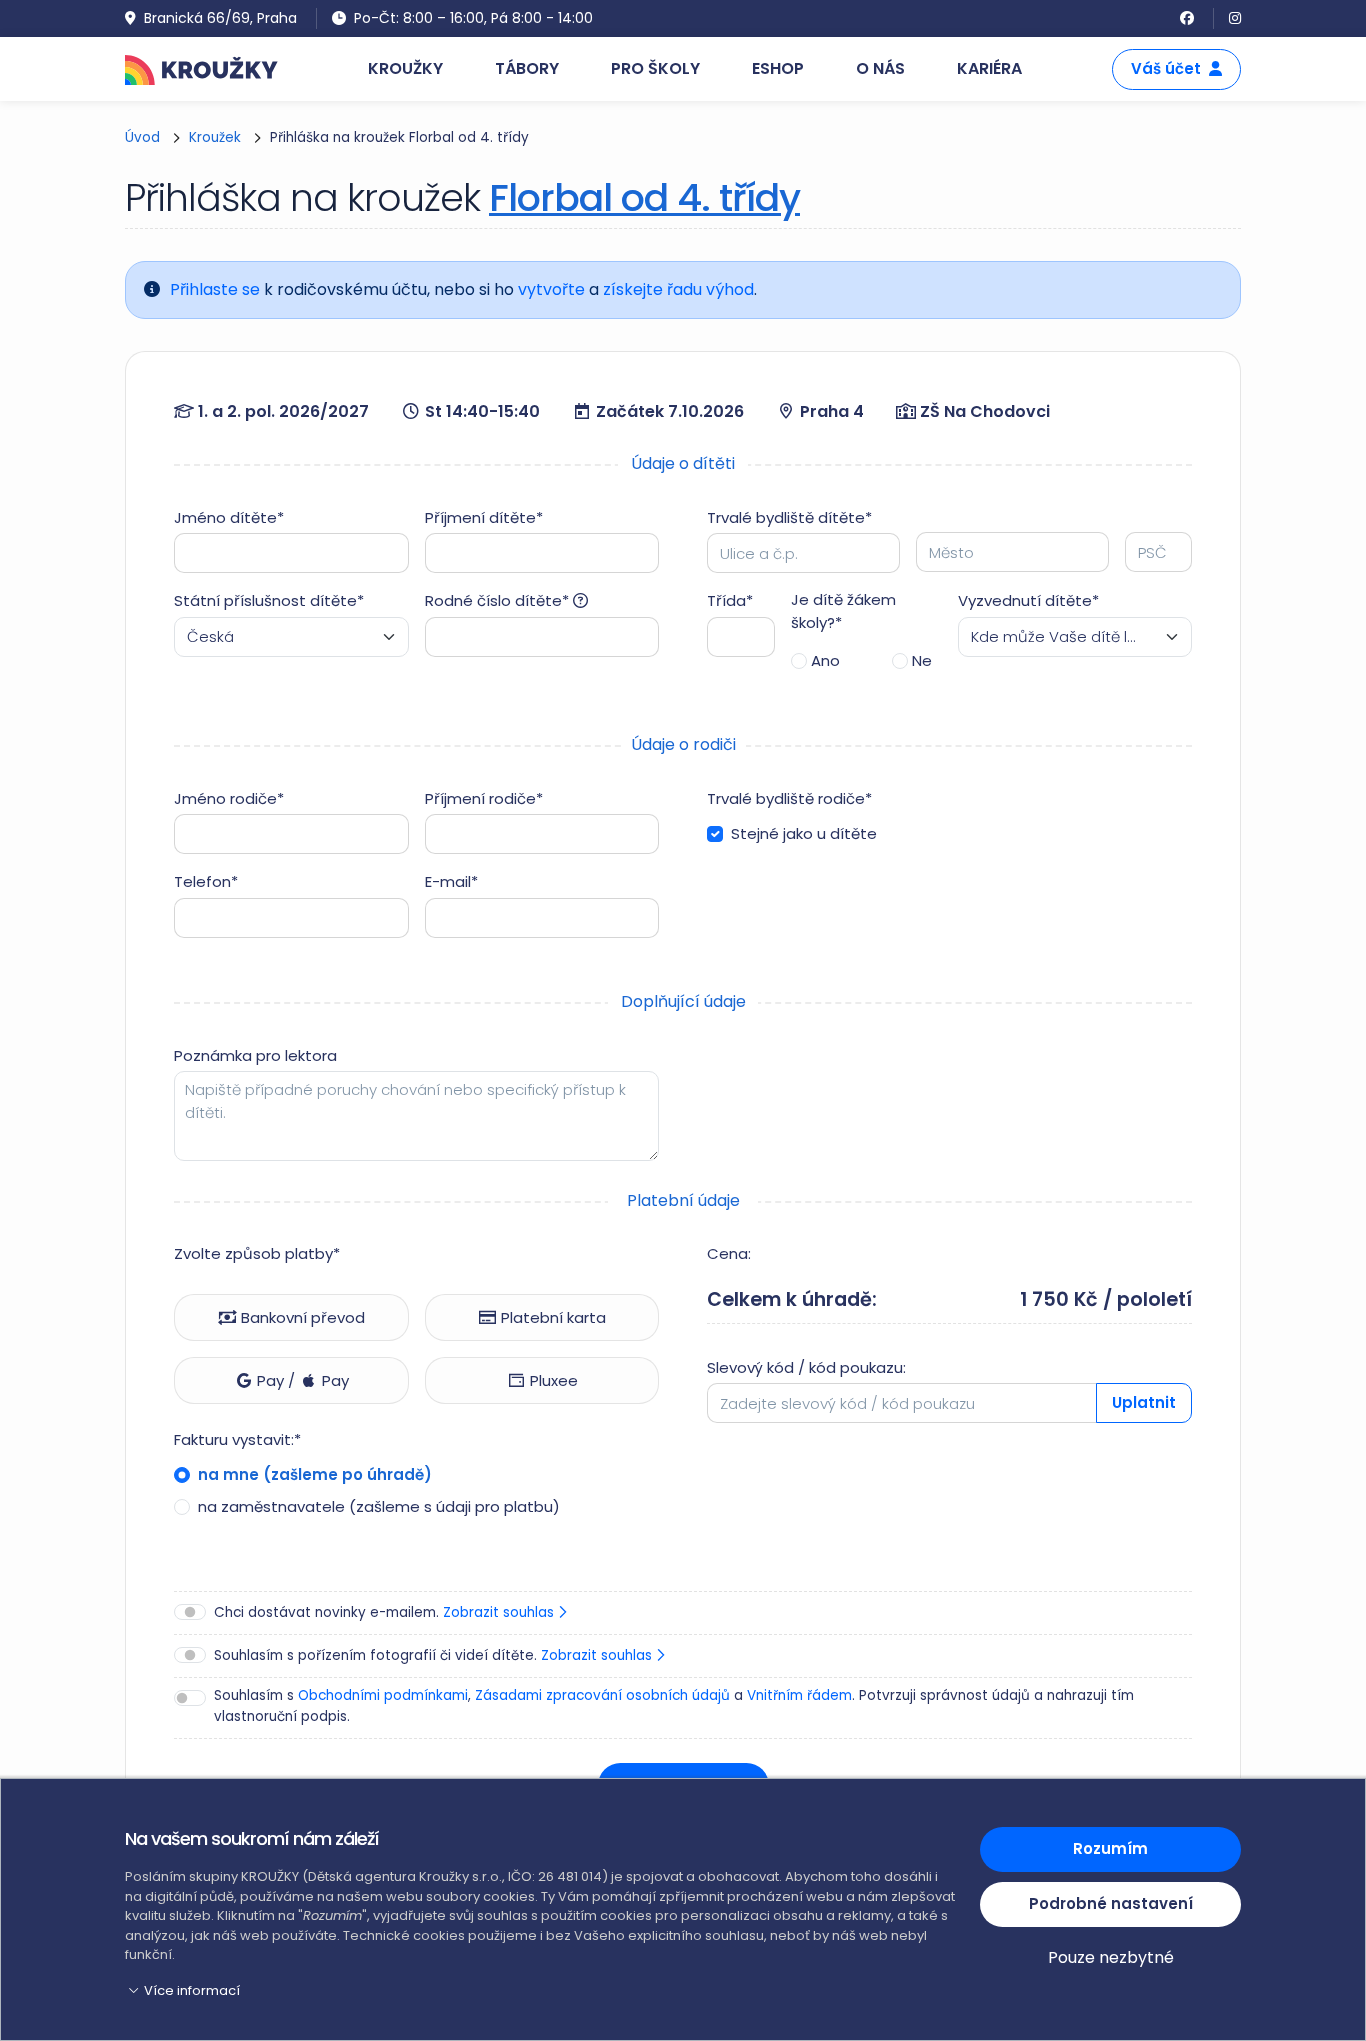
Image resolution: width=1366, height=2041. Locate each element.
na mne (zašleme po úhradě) (313, 1474)
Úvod (142, 137)
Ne (922, 660)
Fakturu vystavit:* (237, 1439)
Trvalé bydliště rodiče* (789, 798)
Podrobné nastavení (1111, 1903)
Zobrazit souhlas (500, 1612)
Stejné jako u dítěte (804, 833)
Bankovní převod (301, 1317)
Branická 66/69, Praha (220, 18)
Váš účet (1166, 68)
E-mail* (451, 881)
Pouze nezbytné (1111, 1957)
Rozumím (1110, 1848)
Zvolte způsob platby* (257, 1253)
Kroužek (215, 137)
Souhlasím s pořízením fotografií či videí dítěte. (435, 1655)
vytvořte (551, 289)
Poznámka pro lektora (255, 1055)
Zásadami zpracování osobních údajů (602, 1695)
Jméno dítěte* (229, 517)
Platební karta (551, 1317)
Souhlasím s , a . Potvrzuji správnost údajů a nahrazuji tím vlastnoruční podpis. (674, 1705)
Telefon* (206, 881)
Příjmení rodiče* (484, 798)
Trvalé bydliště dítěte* (789, 517)
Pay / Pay (301, 1380)
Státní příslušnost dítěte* (269, 600)
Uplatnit (1144, 1402)
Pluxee (552, 1380)
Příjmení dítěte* (484, 517)
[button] (540, 1991)
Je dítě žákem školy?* (843, 611)
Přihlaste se (215, 289)
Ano (825, 660)
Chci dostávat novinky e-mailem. (386, 1612)
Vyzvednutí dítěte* (1028, 600)
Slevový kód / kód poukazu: (806, 1367)
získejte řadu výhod (678, 289)
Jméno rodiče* (229, 798)
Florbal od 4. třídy (644, 197)
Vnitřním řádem (799, 1695)
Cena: (729, 1253)
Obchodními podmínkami (383, 1695)
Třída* (730, 600)
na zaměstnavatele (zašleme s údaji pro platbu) (377, 1506)
